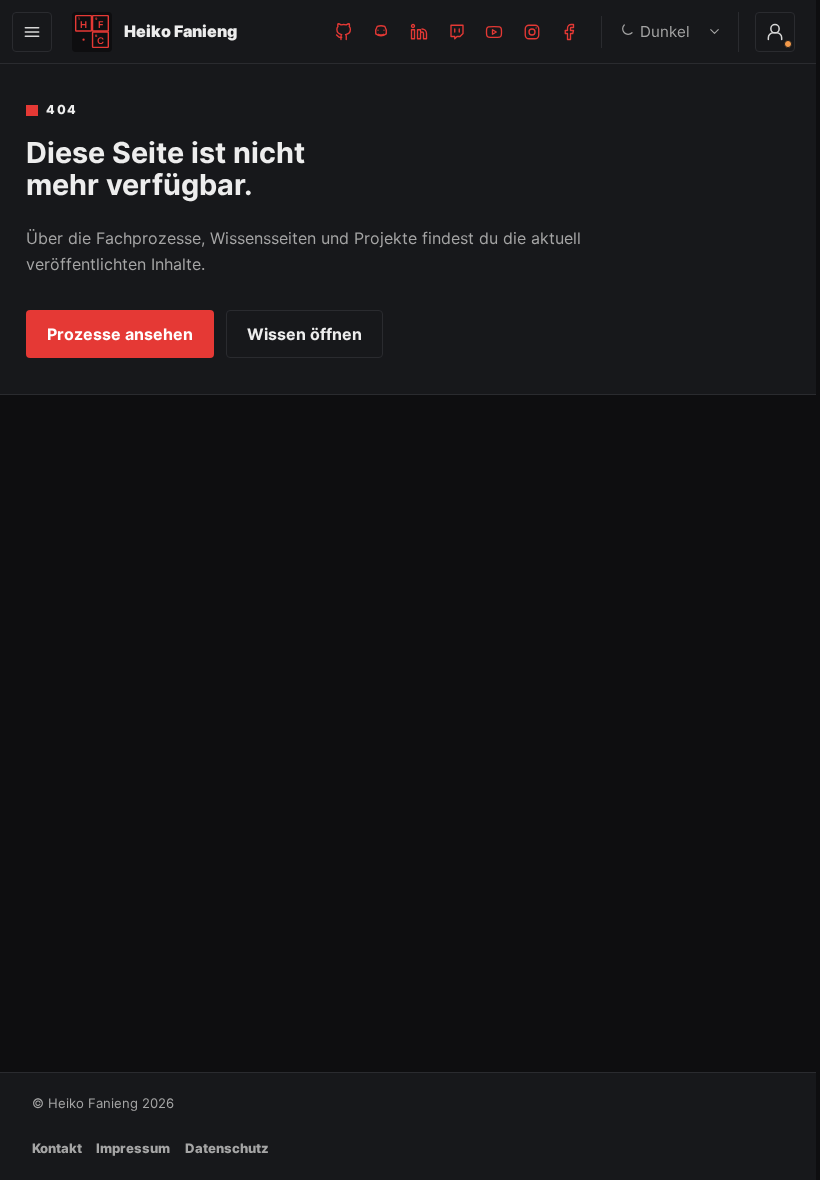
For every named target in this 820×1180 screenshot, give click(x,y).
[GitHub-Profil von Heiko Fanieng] (344, 32)
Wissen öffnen (304, 334)
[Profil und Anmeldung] (760, 32)
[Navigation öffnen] (32, 32)
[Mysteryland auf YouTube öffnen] (494, 32)
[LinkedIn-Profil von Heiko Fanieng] (419, 32)
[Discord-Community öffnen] (381, 32)
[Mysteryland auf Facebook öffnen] (569, 32)
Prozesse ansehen (120, 334)
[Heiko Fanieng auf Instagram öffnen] (532, 32)
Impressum (133, 1148)
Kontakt (57, 1148)
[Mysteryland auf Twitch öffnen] (457, 32)
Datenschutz (227, 1148)
